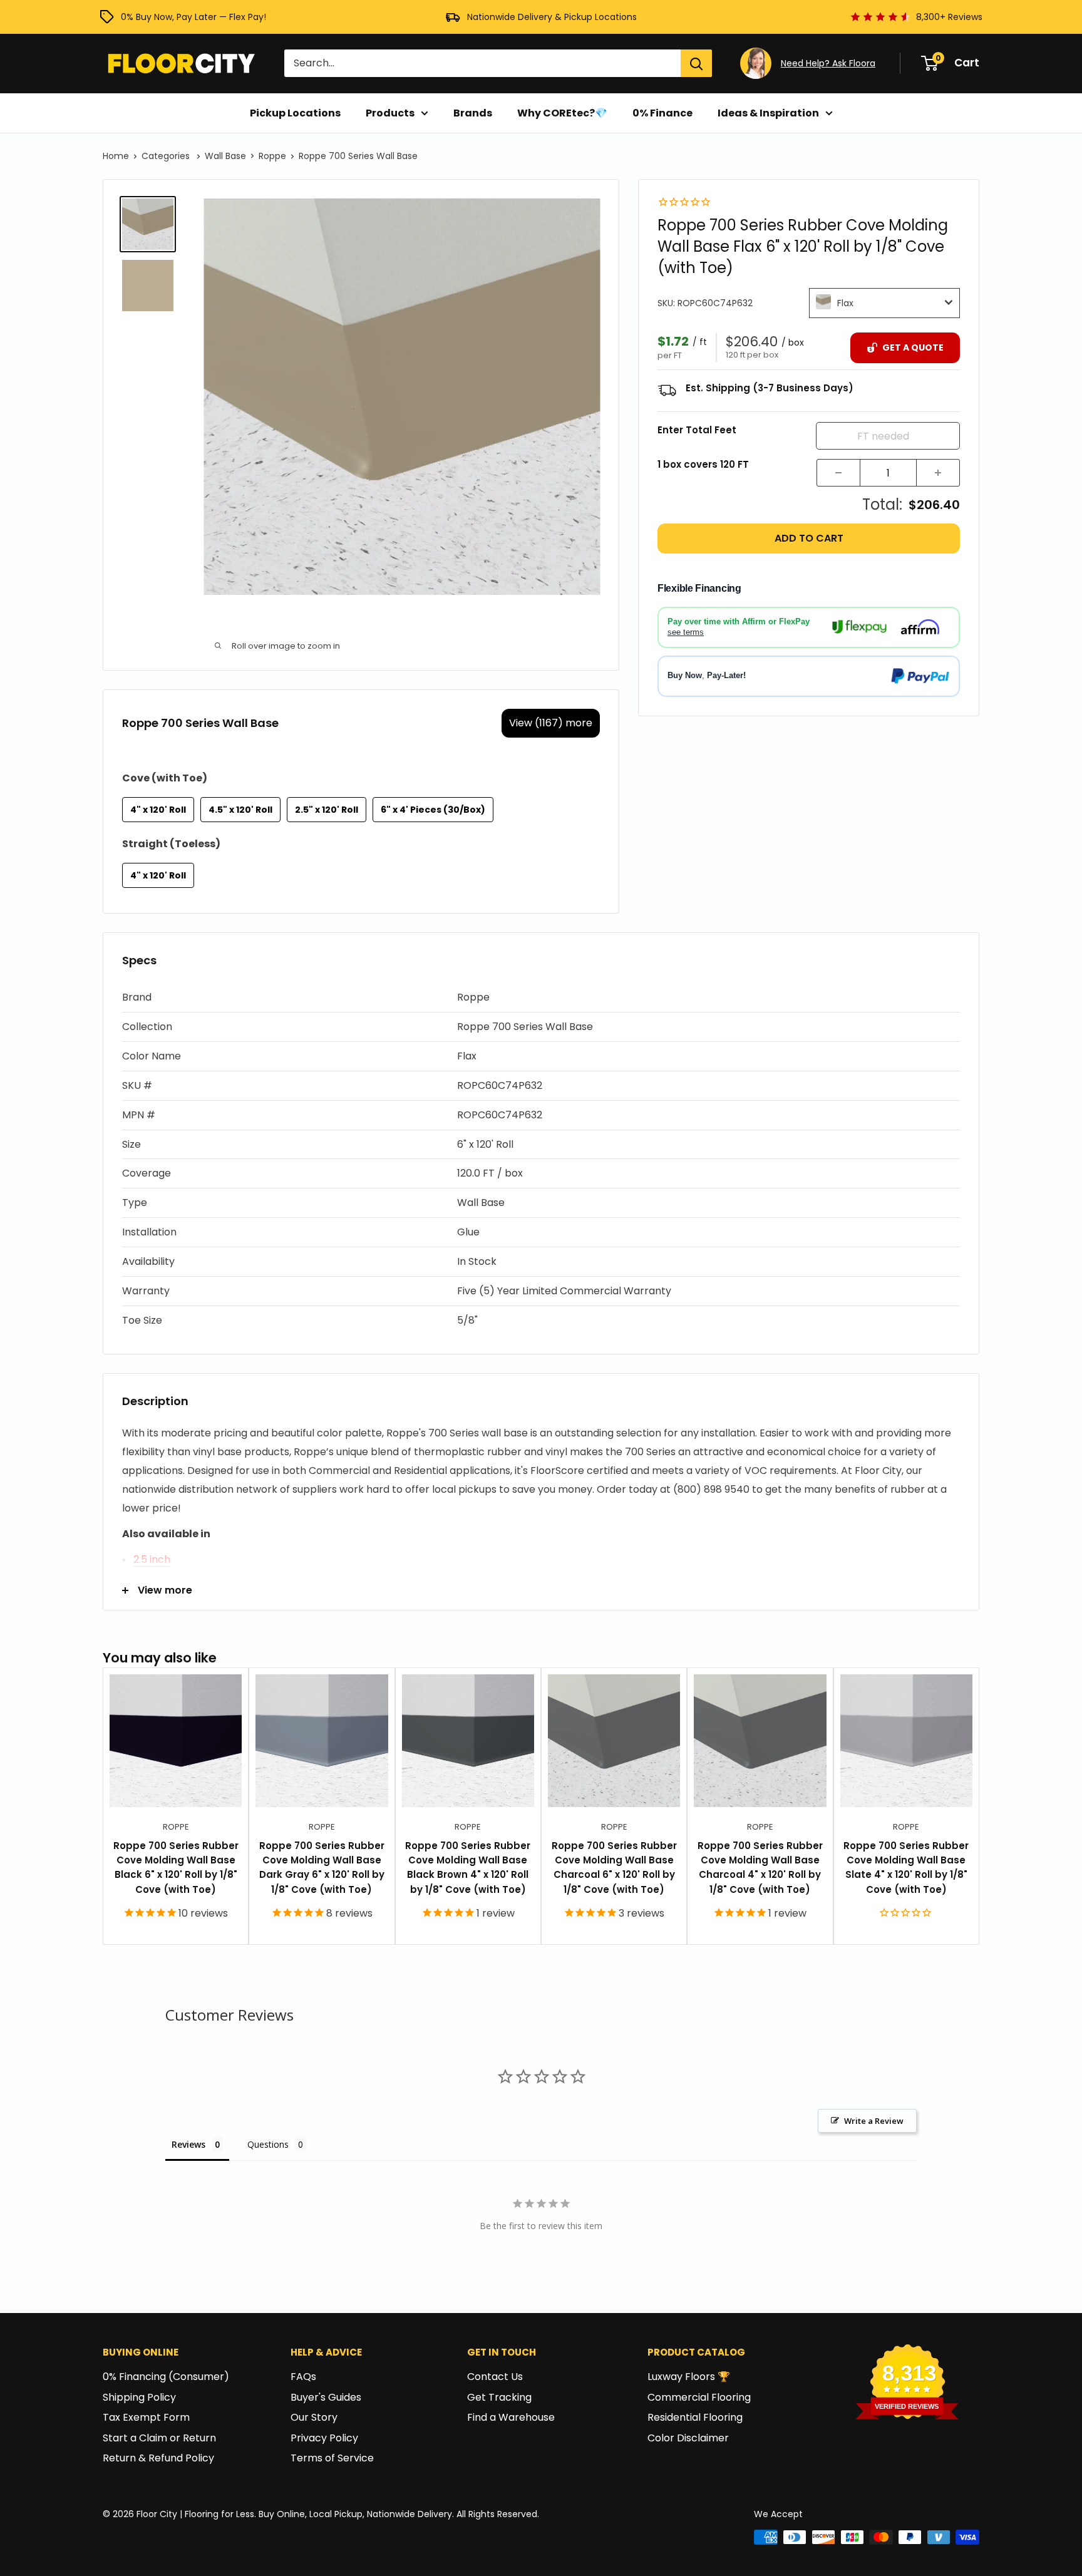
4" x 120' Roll (158, 810)
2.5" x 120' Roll (327, 810)
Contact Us (495, 2377)
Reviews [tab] (188, 2144)
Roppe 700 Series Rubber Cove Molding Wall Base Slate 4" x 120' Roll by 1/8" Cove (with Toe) (906, 1868)
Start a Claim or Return (159, 2438)
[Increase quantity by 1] (938, 473)
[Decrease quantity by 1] (838, 473)
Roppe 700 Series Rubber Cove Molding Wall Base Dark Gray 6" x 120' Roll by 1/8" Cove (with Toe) (322, 1868)
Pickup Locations (295, 113)
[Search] (696, 63)
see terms (686, 631)
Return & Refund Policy (158, 2458)
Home (116, 156)
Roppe (272, 156)
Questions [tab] (268, 2144)
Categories (167, 156)
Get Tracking (499, 2397)
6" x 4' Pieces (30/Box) (433, 810)
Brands (473, 113)
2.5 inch (152, 1559)
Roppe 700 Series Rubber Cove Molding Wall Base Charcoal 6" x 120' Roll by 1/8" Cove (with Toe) (614, 1868)
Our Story (314, 2417)
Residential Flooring (695, 2417)
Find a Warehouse (511, 2417)
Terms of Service (332, 2458)
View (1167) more (551, 723)
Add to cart (809, 538)
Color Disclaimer (688, 2438)
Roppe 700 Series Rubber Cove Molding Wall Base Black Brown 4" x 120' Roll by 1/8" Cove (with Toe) (468, 1868)
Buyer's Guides (326, 2397)
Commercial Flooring (699, 2397)
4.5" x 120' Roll (240, 810)
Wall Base (225, 156)
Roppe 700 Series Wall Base (358, 156)
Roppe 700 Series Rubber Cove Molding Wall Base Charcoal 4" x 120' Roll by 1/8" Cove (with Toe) (760, 1868)
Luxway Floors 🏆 (689, 2377)
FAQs (303, 2377)
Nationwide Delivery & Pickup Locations (552, 17)
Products (390, 113)
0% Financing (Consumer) (166, 2377)
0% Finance (662, 113)
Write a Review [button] (874, 2121)
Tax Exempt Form (146, 2417)
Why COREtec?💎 (562, 113)
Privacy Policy (324, 2438)
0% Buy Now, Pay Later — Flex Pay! (193, 17)
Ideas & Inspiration (768, 113)
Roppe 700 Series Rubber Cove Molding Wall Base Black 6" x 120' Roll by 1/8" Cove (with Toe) (176, 1868)
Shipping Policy (139, 2397)
